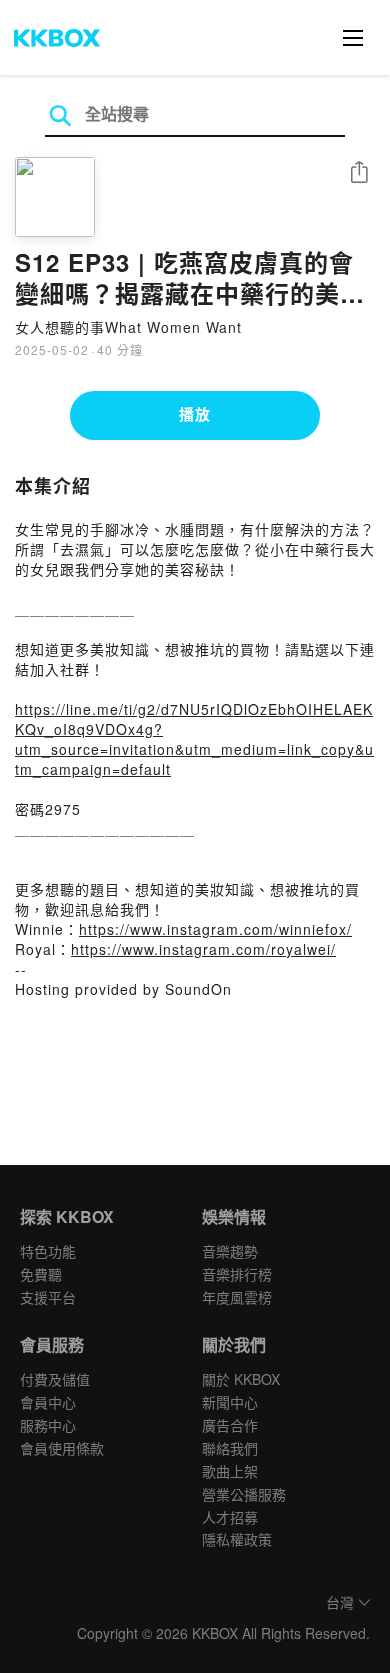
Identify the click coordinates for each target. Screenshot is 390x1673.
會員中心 (48, 1402)
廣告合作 (230, 1425)
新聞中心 (230, 1402)
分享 (359, 173)
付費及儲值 (55, 1379)
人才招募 (230, 1517)
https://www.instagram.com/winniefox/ (215, 929)
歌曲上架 (230, 1471)
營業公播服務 (244, 1494)
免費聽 (41, 1274)
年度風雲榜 (237, 1297)
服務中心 (48, 1425)
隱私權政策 (237, 1539)
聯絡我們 (230, 1448)
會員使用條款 (62, 1448)
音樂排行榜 (237, 1274)
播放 (195, 414)
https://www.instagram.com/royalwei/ (203, 949)
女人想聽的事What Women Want (128, 327)
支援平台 (48, 1297)
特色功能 (48, 1251)
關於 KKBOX (241, 1379)
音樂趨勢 (230, 1251)
